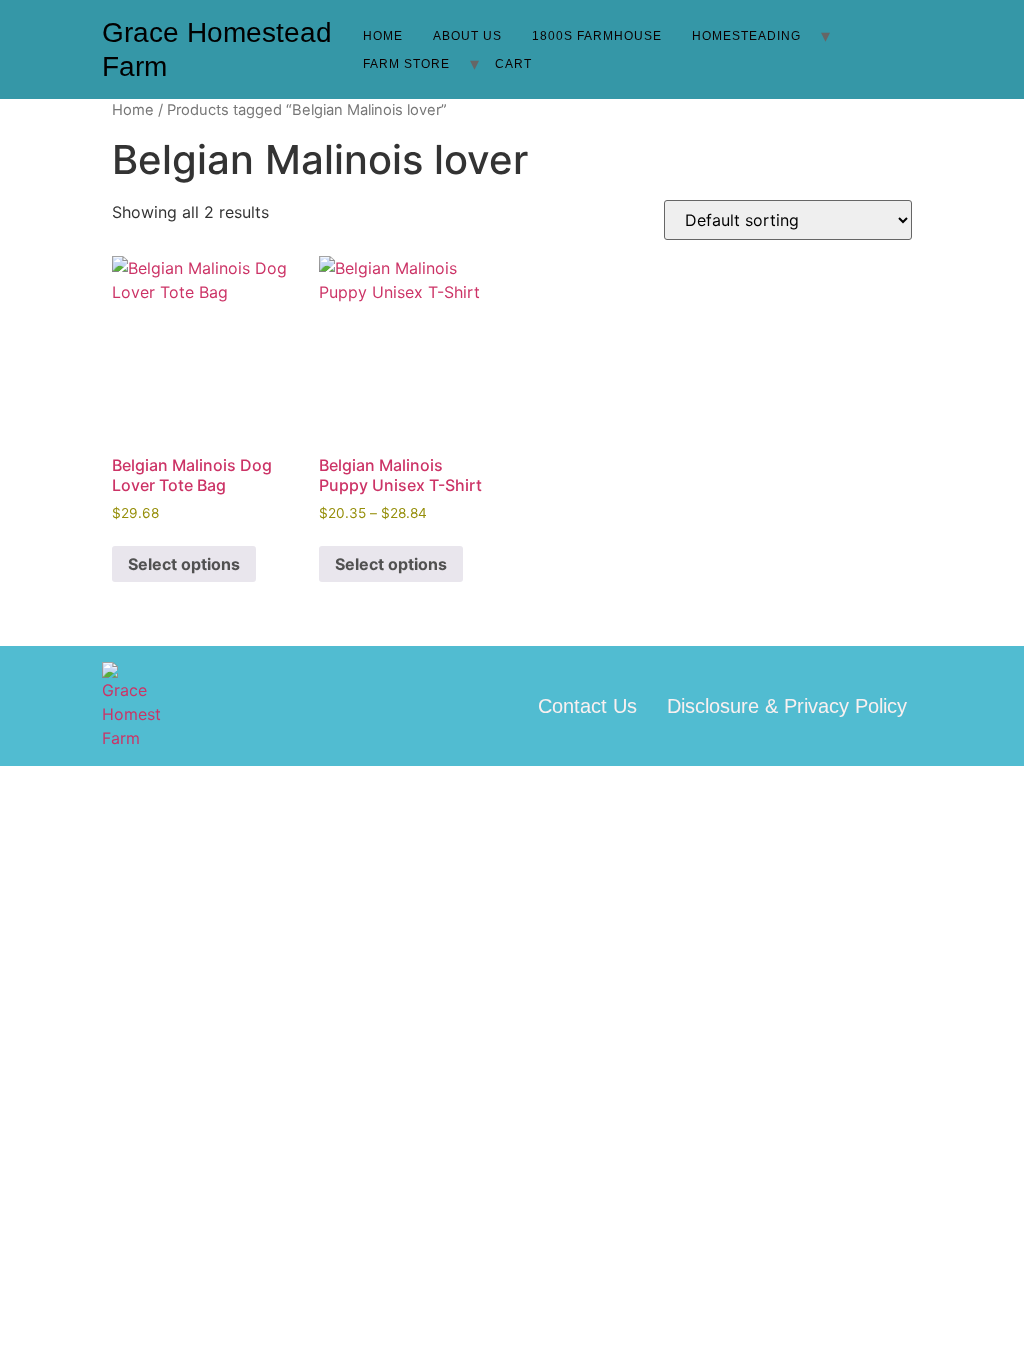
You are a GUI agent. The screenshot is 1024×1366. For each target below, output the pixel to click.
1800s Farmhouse (597, 36)
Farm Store (406, 64)
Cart (513, 64)
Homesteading (746, 36)
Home (383, 36)
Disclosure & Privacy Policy (787, 706)
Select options (184, 564)
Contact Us (587, 706)
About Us (467, 36)
